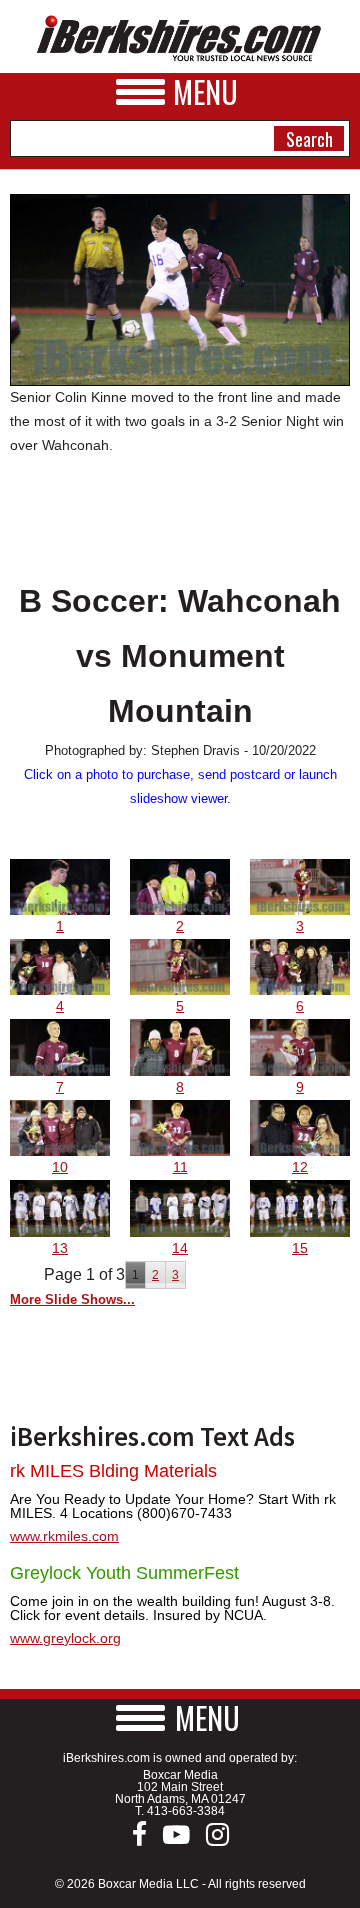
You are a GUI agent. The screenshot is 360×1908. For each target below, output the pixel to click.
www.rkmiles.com (64, 1536)
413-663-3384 (186, 1811)
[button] (180, 1717)
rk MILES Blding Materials (113, 1471)
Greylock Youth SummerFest (124, 1573)
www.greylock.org (65, 1638)
